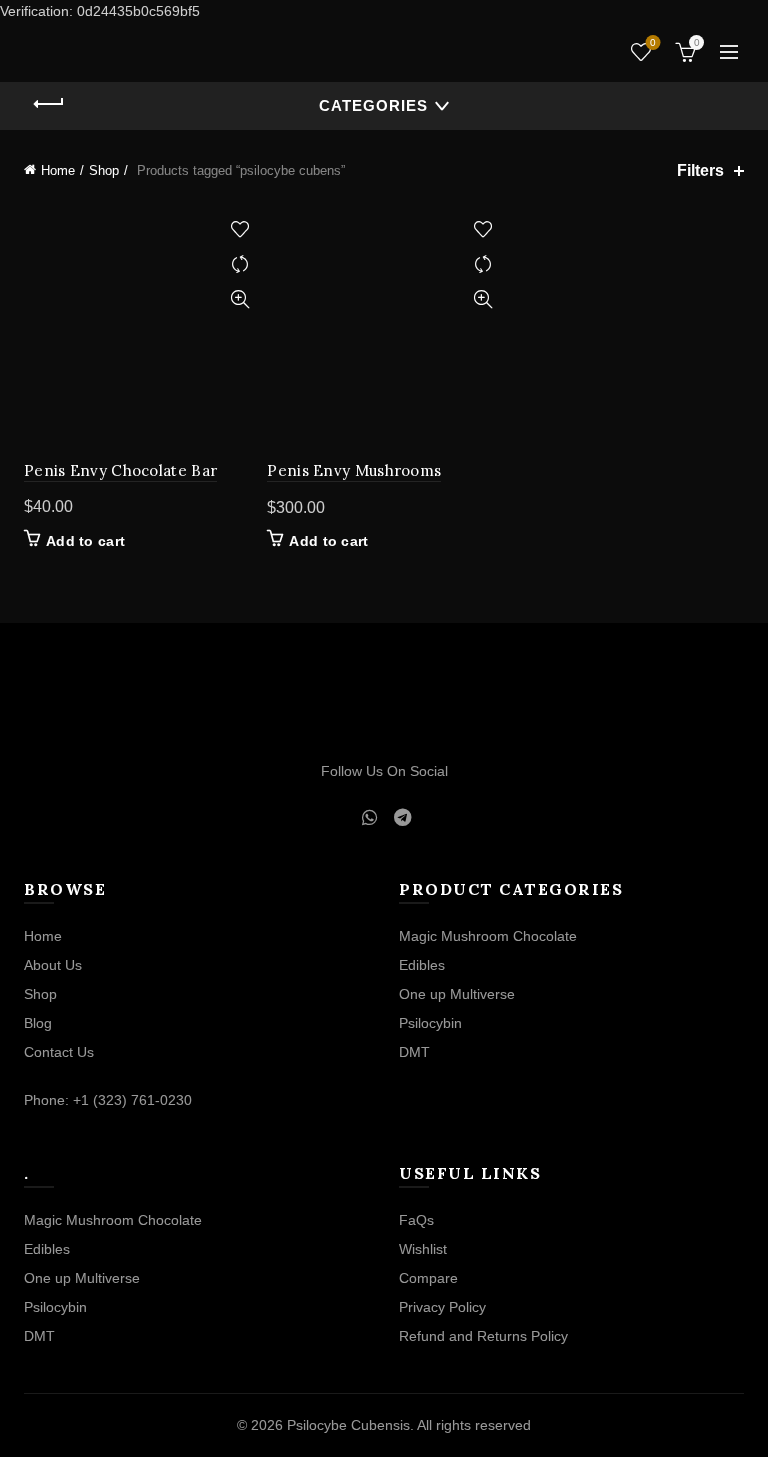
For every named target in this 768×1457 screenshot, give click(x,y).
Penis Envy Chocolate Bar (120, 470)
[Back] (49, 104)
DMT (414, 1052)
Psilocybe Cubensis (348, 1425)
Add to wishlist (239, 229)
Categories (373, 105)
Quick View (239, 299)
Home (58, 170)
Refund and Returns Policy (483, 1336)
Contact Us (59, 1052)
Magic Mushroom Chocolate (488, 936)
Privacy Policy (442, 1307)
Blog (38, 1023)
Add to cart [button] (85, 541)
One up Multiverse (457, 994)
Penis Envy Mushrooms (354, 470)
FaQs (416, 1220)
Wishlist (653, 42)
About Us (53, 965)
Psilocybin (430, 1023)
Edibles (422, 965)
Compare (239, 264)
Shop (104, 170)
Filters (700, 170)
